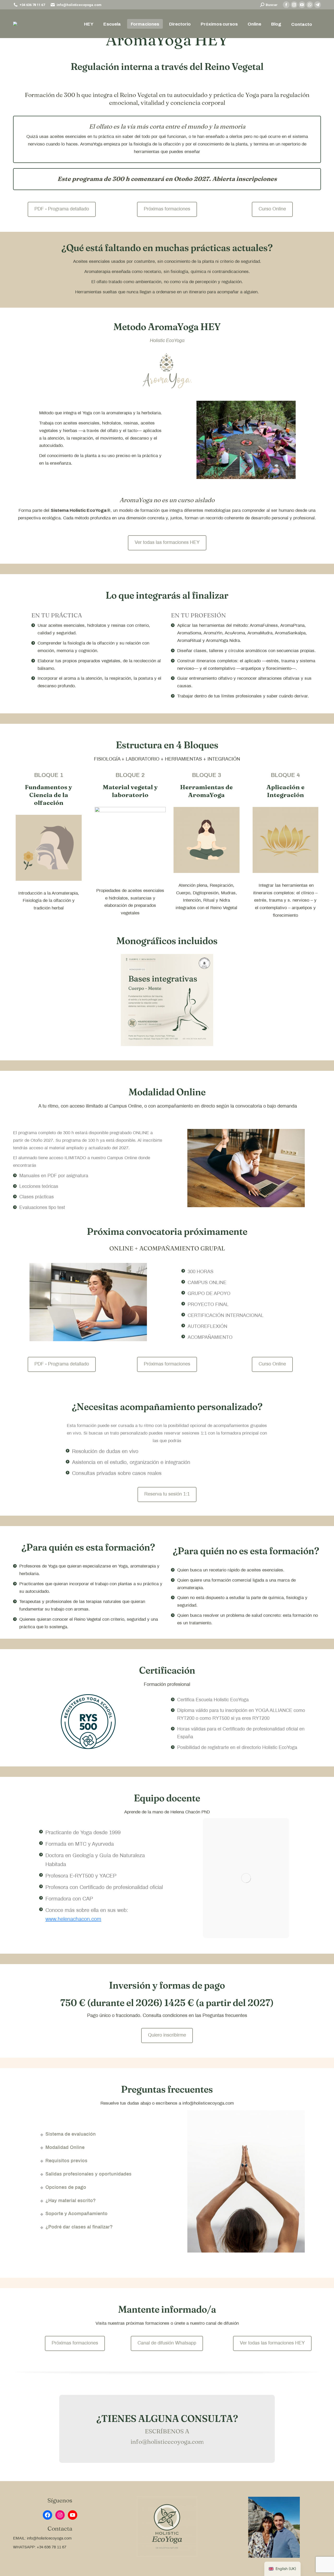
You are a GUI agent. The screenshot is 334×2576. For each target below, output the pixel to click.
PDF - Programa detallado (62, 209)
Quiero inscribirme (167, 2035)
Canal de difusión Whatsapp (167, 2343)
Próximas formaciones (167, 209)
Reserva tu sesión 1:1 (167, 1494)
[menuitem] (89, 24)
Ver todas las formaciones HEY (167, 543)
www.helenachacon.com (73, 1919)
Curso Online (272, 209)
